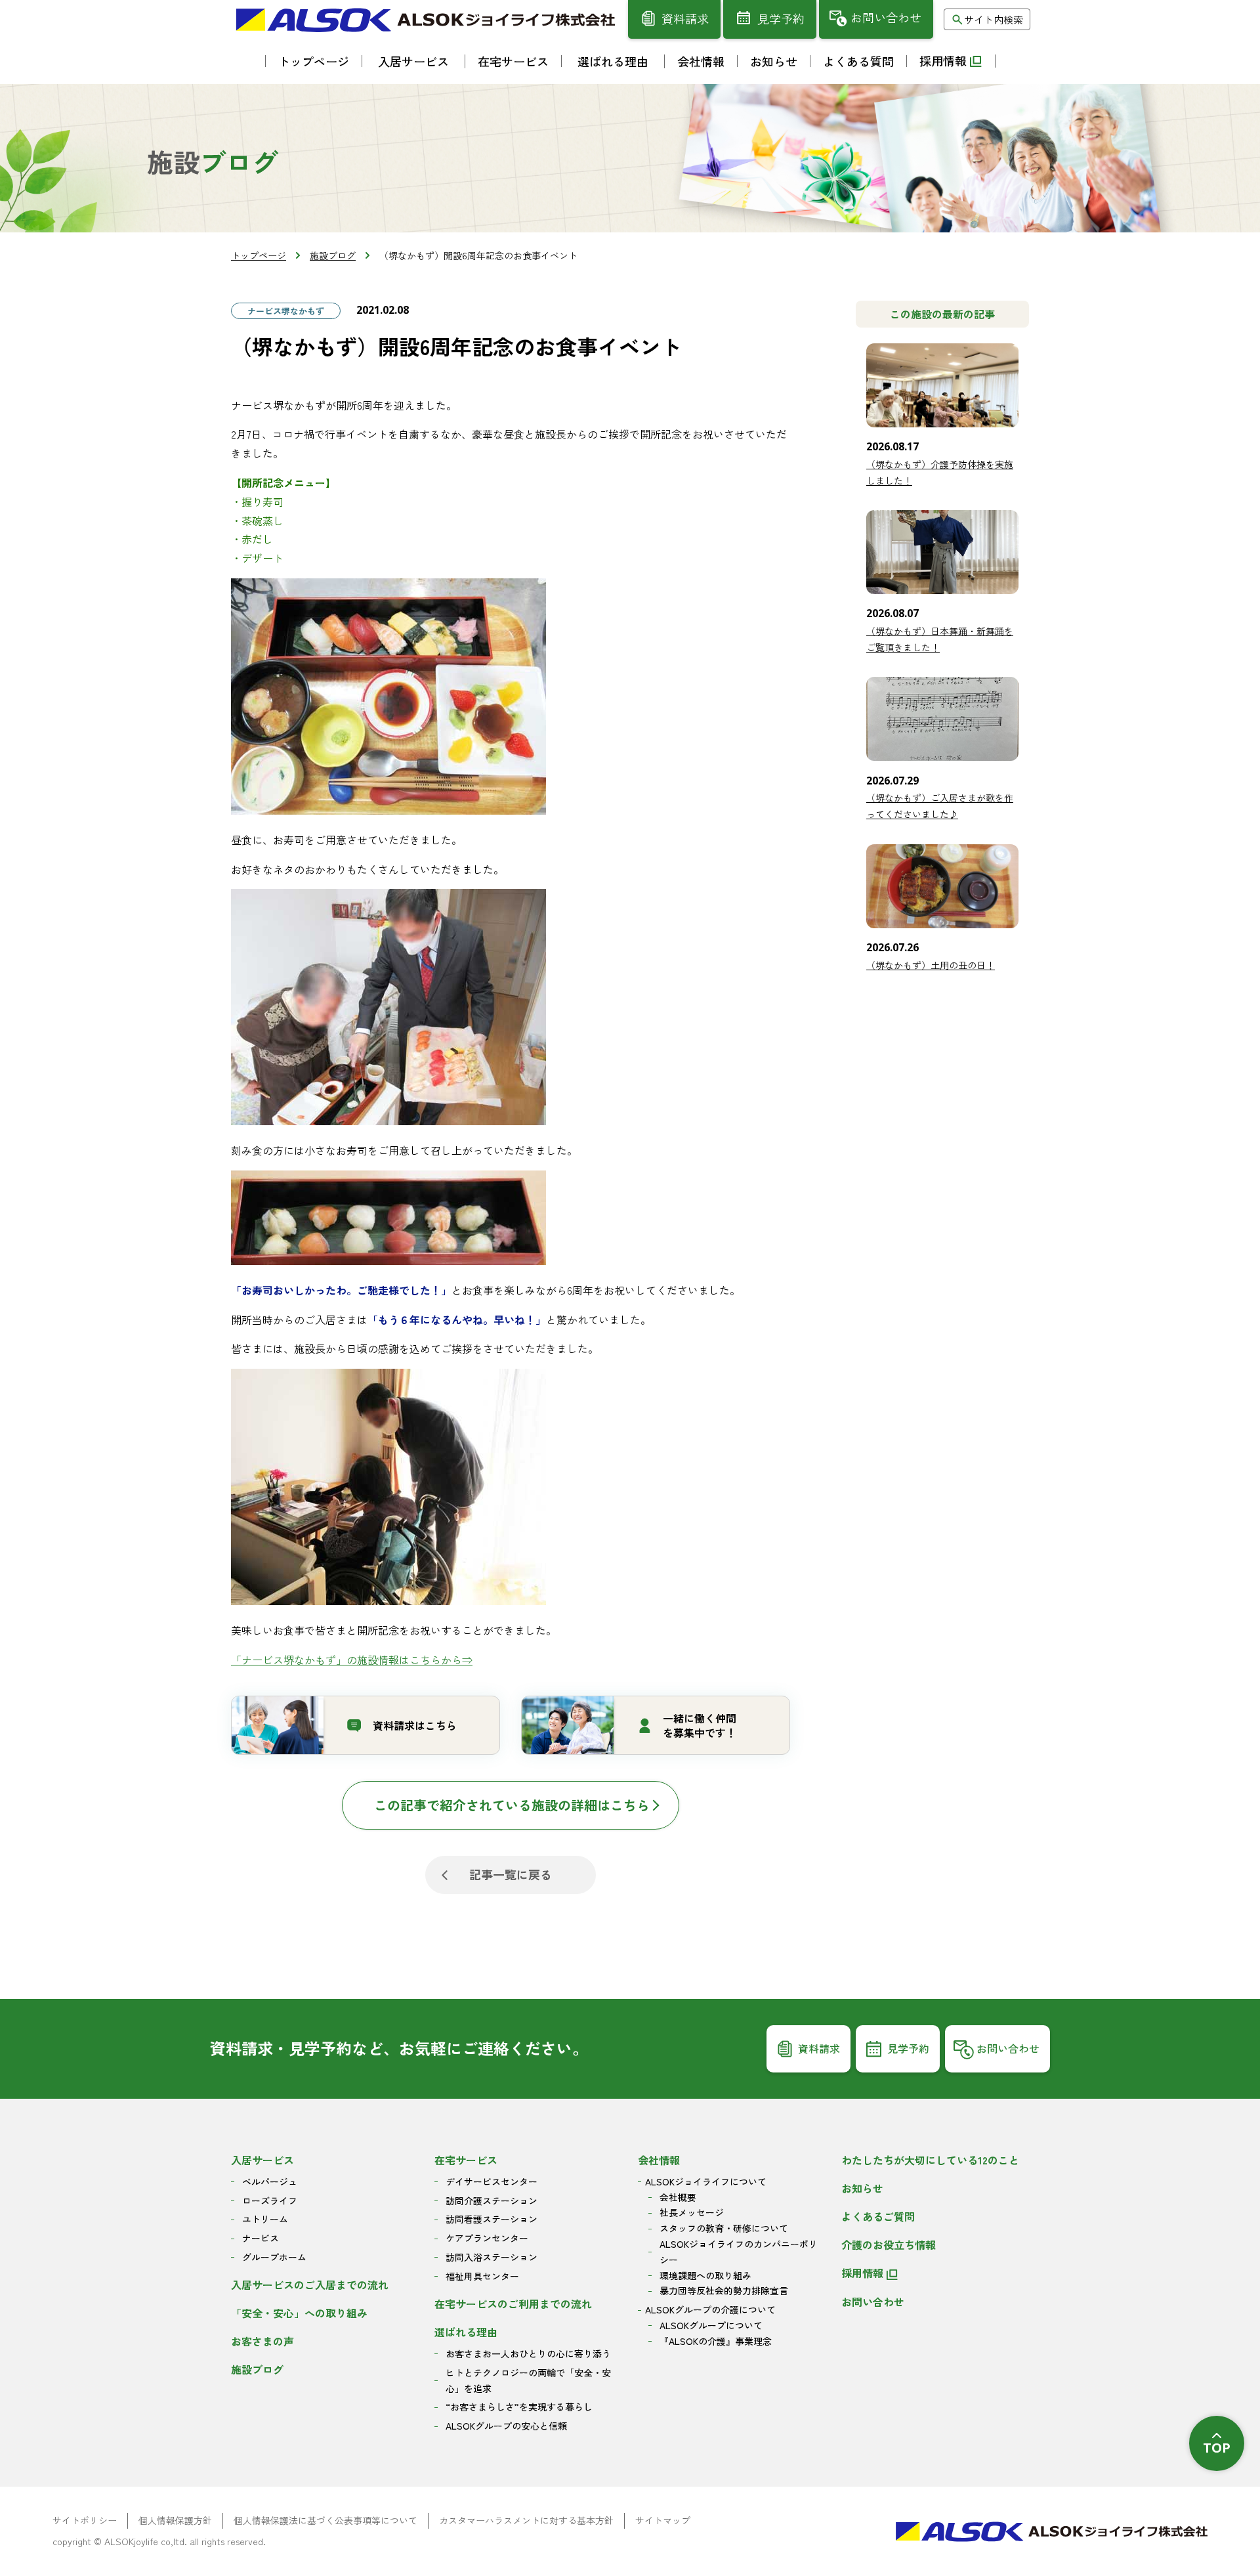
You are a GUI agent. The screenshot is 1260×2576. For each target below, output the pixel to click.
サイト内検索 (994, 19)
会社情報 (659, 2160)
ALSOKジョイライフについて (706, 2181)
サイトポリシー (85, 2520)
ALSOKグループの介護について (710, 2309)
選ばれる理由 (466, 2332)
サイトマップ (663, 2520)
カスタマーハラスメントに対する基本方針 (526, 2520)
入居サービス (262, 2160)
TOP (1217, 2448)
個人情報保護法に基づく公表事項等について (325, 2520)
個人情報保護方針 (175, 2520)
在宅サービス (466, 2160)
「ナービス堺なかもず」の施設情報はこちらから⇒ (352, 1660)
